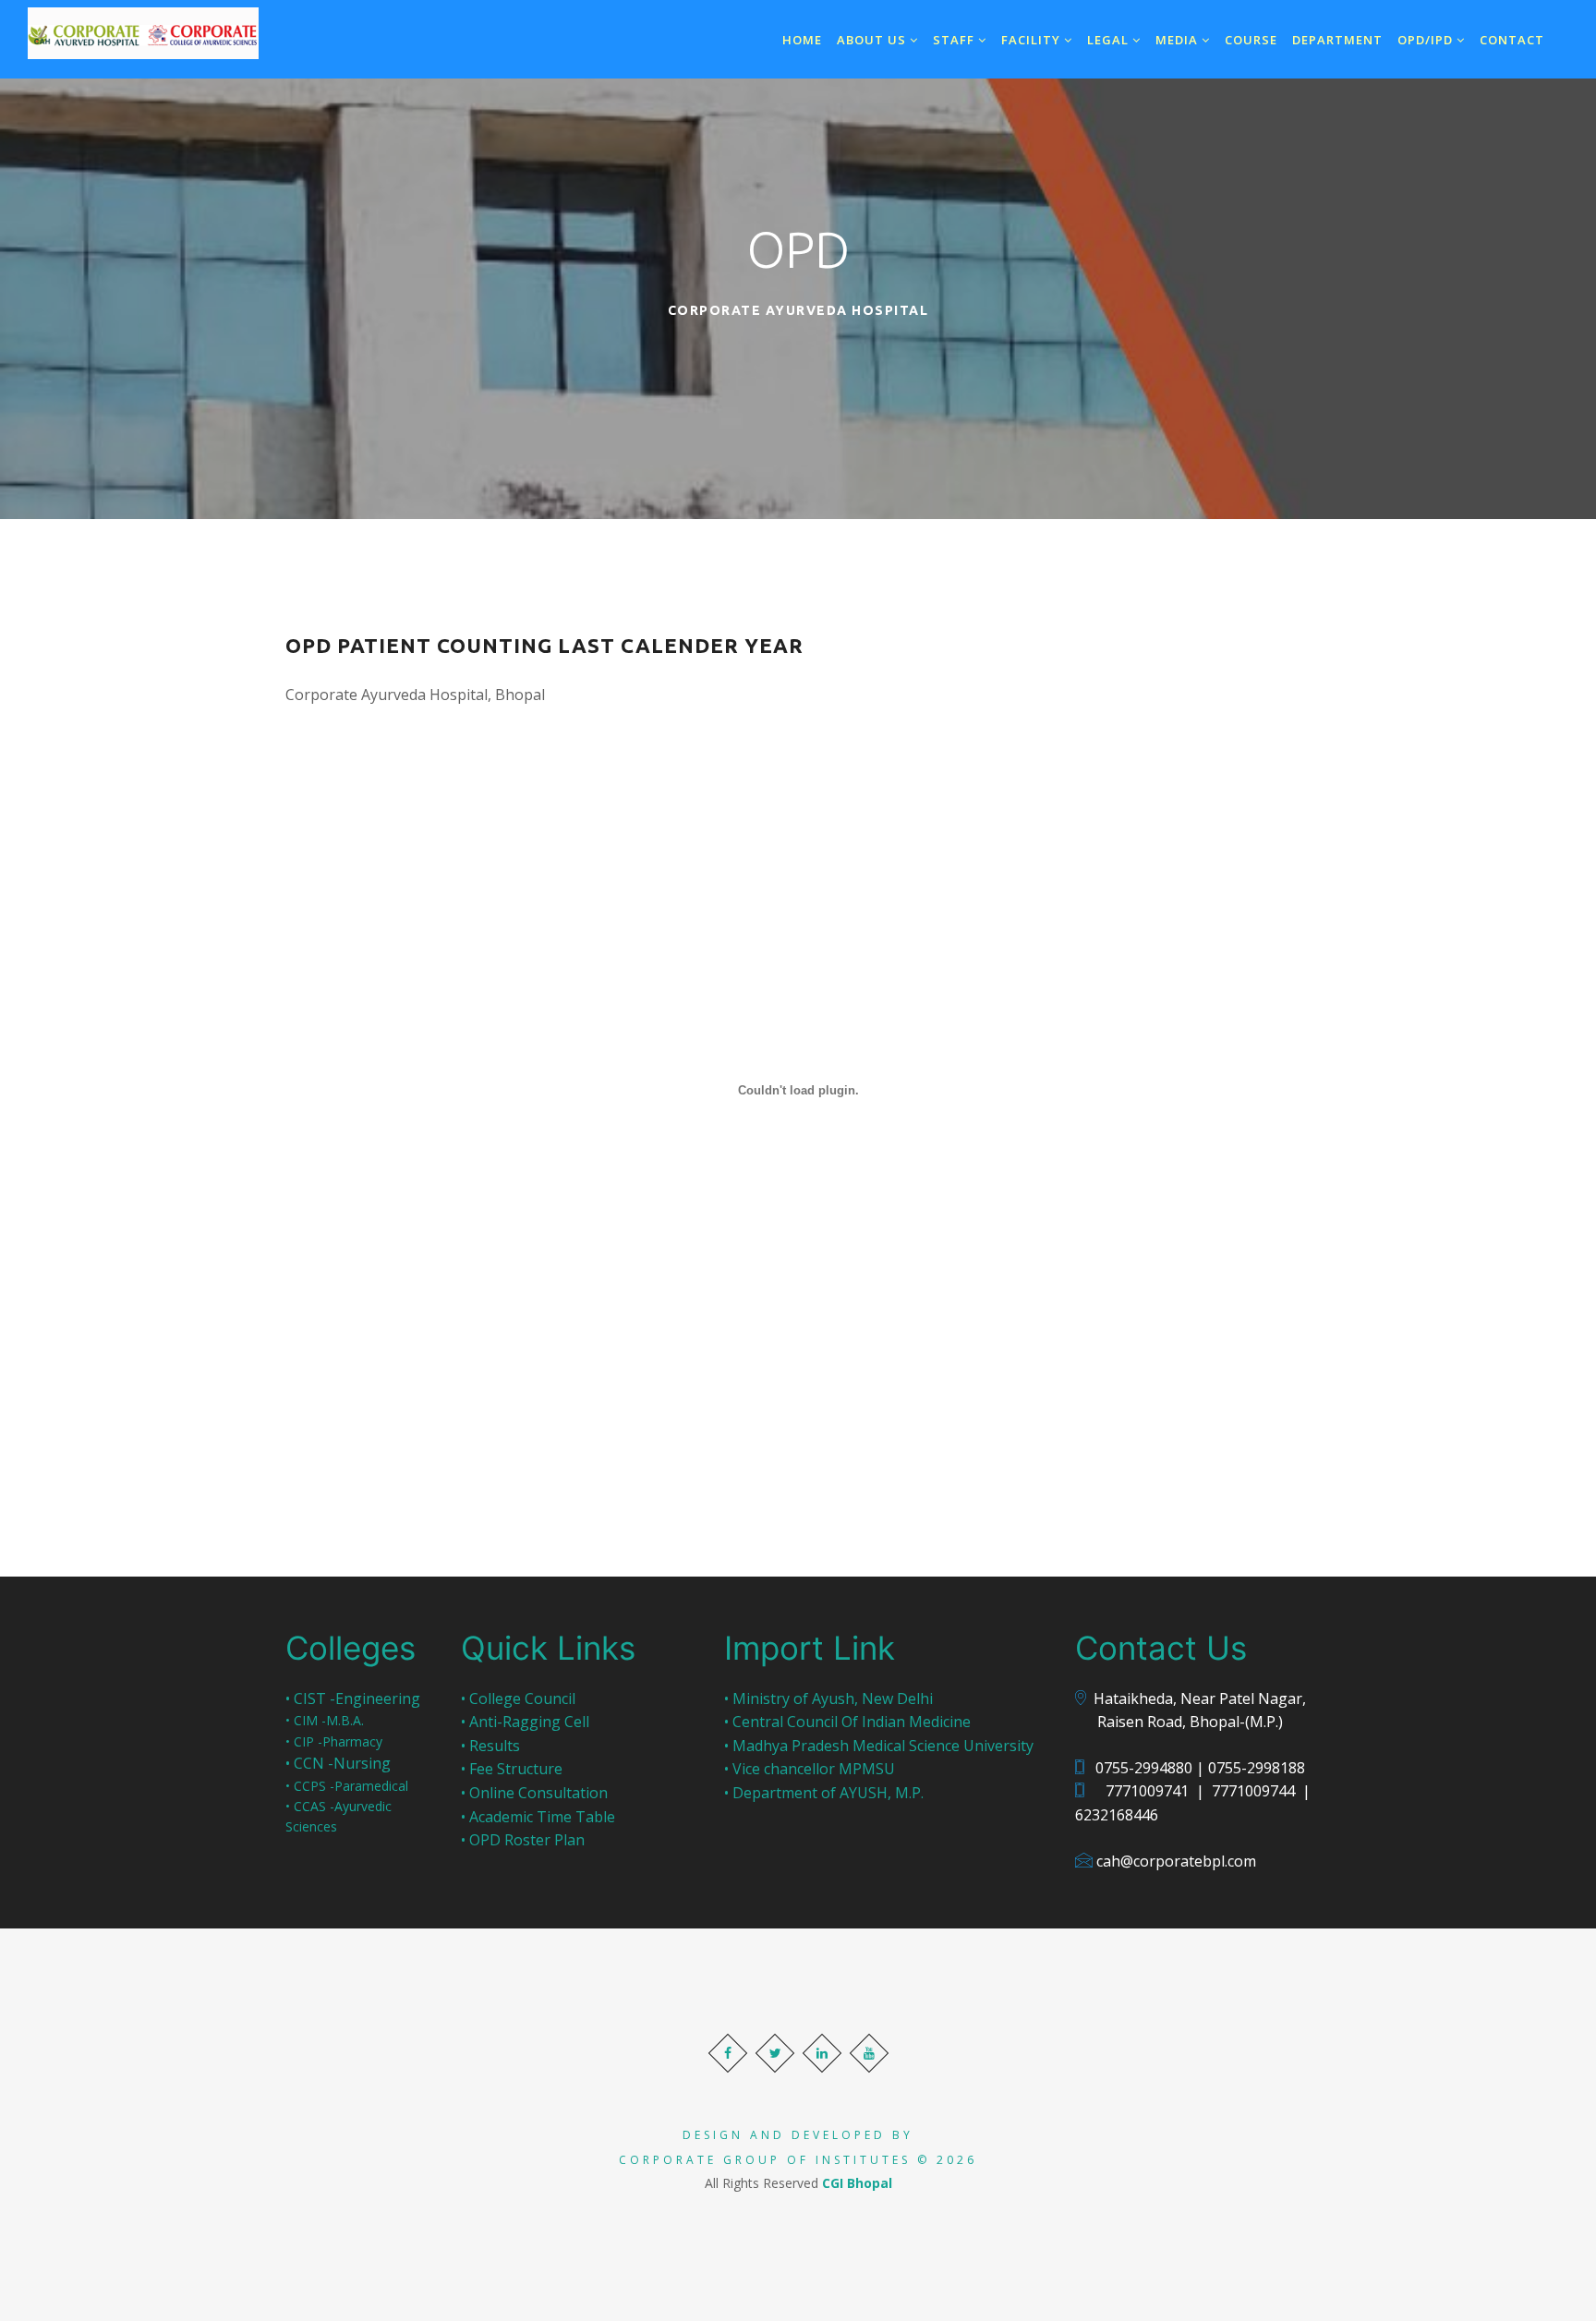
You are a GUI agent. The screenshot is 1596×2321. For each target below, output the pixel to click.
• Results (490, 1746)
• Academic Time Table (538, 1817)
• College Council (518, 1698)
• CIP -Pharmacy (334, 1741)
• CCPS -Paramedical (347, 1786)
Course (1251, 40)
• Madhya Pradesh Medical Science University (879, 1746)
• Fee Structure (512, 1769)
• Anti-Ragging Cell (525, 1722)
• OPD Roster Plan (523, 1840)
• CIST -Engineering (353, 1698)
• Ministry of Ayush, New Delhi (828, 1698)
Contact (1512, 40)
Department (1337, 40)
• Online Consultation (534, 1793)
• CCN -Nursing (338, 1763)
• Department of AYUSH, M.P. (824, 1793)
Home (802, 40)
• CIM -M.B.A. (325, 1720)
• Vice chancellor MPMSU (810, 1769)
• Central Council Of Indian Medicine (847, 1722)
